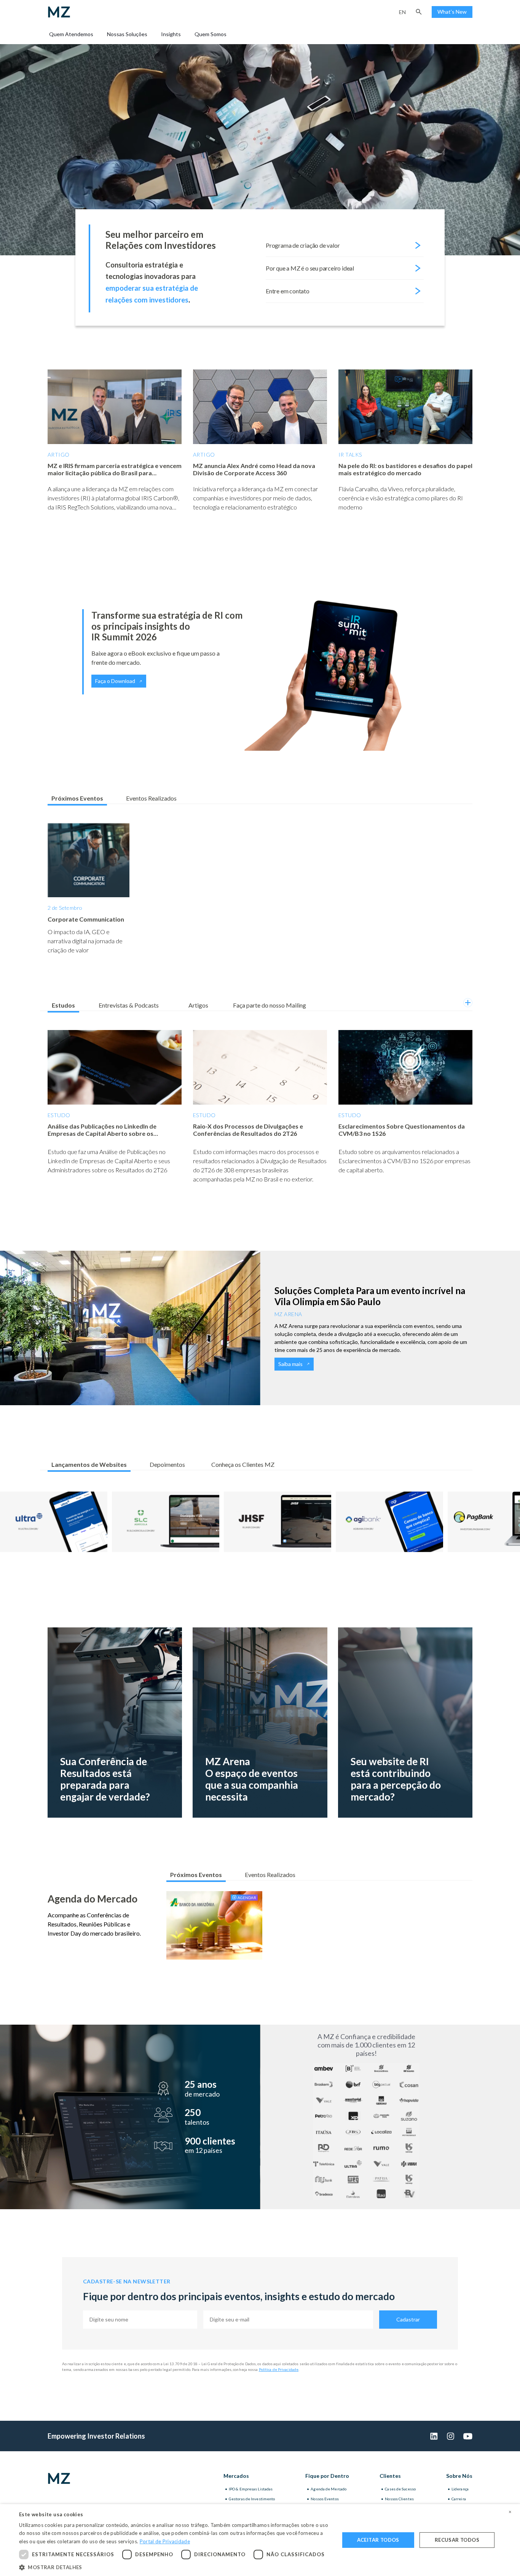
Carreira (459, 2499)
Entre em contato (288, 291)
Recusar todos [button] (457, 2540)
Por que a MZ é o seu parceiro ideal (310, 268)
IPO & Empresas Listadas (251, 2489)
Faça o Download (115, 681)
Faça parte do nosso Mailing (270, 1005)
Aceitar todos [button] (378, 2540)
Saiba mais (290, 1364)
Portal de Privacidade (165, 2541)
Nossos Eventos (325, 2499)
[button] (419, 12)
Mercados (236, 2476)
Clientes (390, 2476)
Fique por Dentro (327, 2476)
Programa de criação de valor (303, 245)
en (402, 12)
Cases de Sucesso (400, 2489)
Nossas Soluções (127, 34)
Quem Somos (211, 34)
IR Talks (350, 455)
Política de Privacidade (279, 2369)
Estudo (59, 1115)
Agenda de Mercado (329, 2489)
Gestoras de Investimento (252, 2499)
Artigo (59, 455)
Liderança (460, 2489)
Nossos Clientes (399, 2499)
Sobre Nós (459, 2476)
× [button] (510, 2512)
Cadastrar (408, 2319)
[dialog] (260, 2540)
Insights (171, 34)
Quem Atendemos (71, 34)
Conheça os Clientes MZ (243, 1464)
